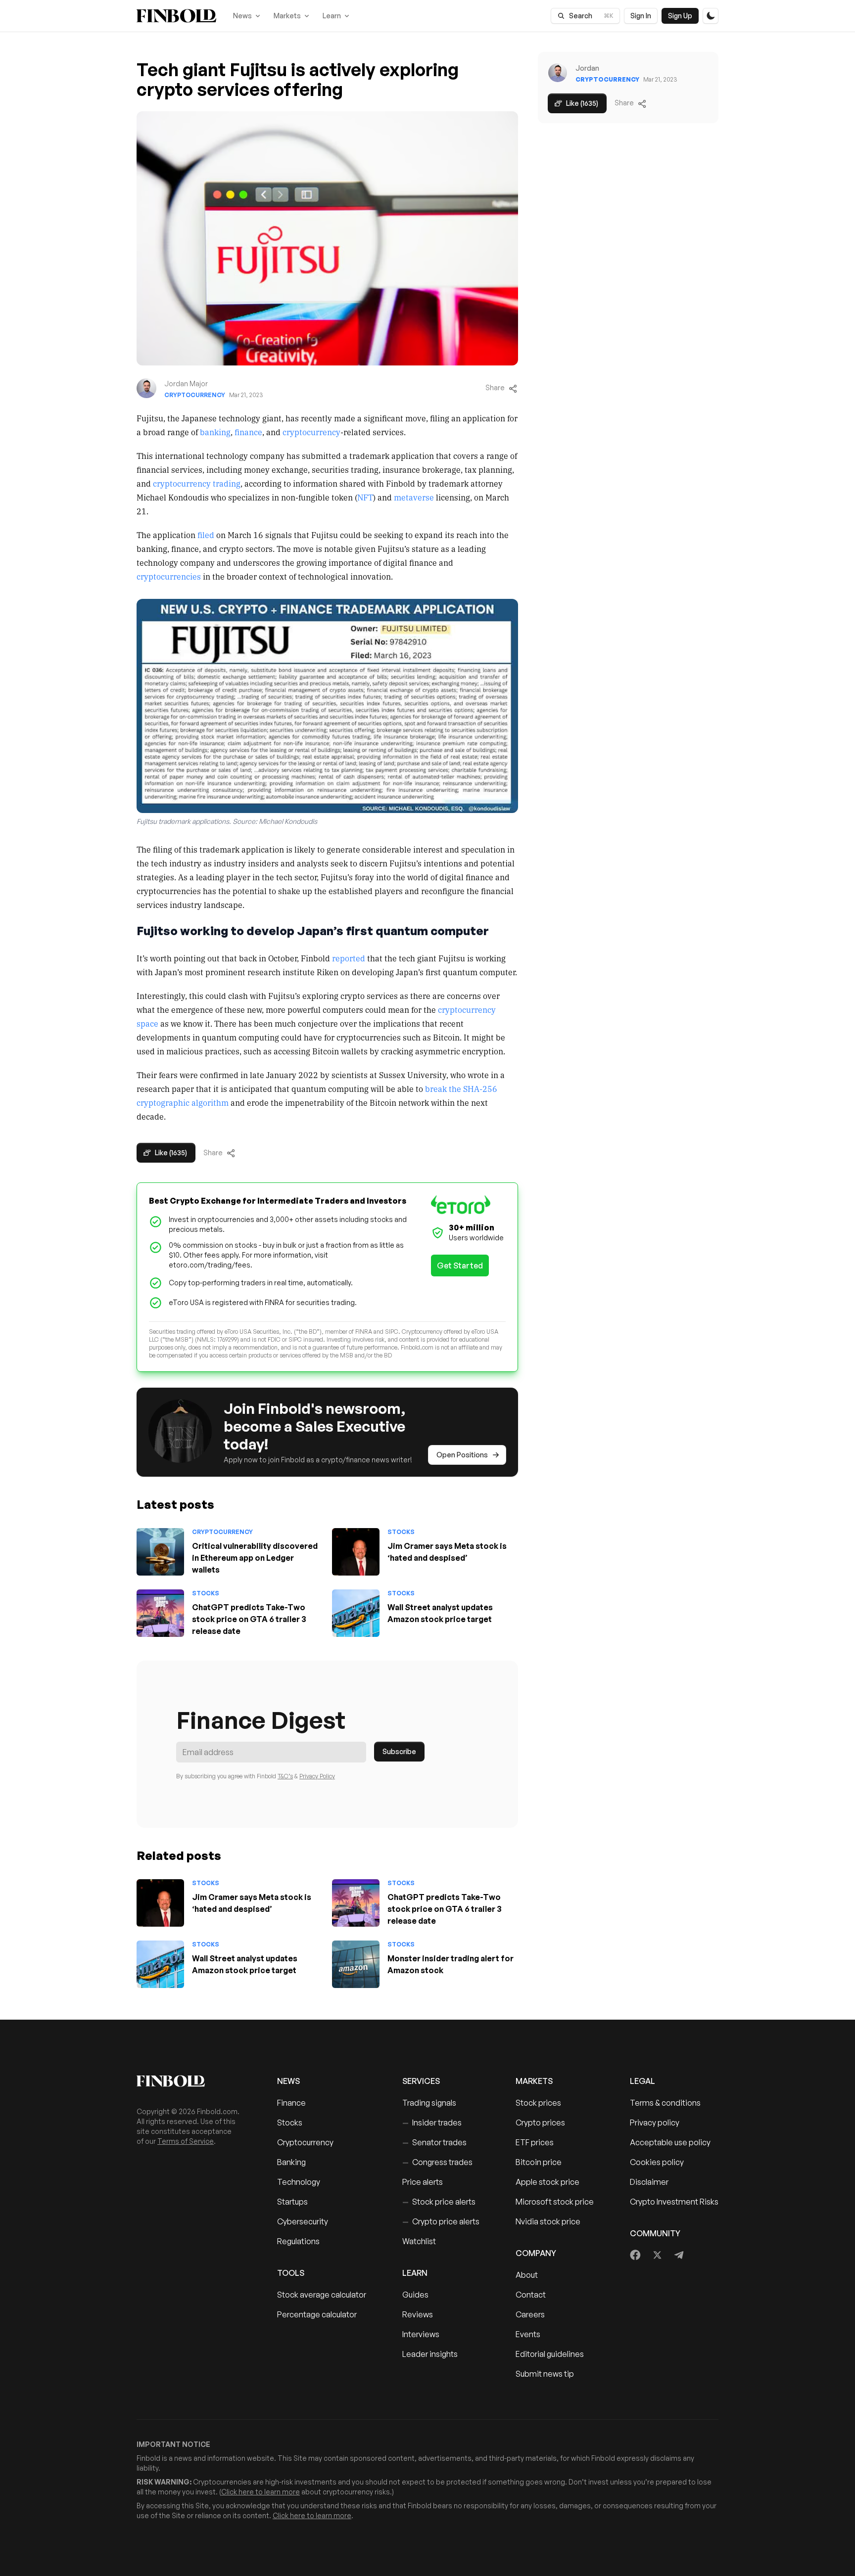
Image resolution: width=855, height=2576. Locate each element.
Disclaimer (649, 2182)
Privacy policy (655, 2123)
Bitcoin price (539, 2162)
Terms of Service (186, 2141)
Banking (291, 2162)
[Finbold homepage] (191, 2081)
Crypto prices (540, 2123)
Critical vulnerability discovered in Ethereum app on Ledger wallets (255, 1558)
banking (215, 432)
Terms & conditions (665, 2103)
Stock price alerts (439, 2202)
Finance (291, 2103)
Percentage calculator (317, 2314)
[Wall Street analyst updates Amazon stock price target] (356, 1613)
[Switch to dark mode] (711, 16)
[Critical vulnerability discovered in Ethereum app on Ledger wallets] (160, 1552)
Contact (531, 2295)
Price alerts (423, 2182)
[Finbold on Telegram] (679, 2255)
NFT (365, 497)
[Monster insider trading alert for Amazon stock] (356, 1964)
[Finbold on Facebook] (636, 2255)
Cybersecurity (303, 2221)
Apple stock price (547, 2182)
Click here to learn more (261, 2492)
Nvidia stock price (548, 2221)
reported (349, 958)
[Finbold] (176, 16)
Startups (292, 2202)
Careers (530, 2314)
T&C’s (285, 1776)
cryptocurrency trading (197, 483)
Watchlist (419, 2241)
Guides (415, 2295)
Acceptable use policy (670, 2142)
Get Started (460, 1265)
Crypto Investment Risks (674, 2202)
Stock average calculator (322, 2295)
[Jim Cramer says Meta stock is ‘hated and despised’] (356, 1552)
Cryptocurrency (195, 395)
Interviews (421, 2334)
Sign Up (680, 16)
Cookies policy (657, 2162)
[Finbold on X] (657, 2255)
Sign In (641, 16)
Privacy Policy (317, 1776)
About (527, 2275)
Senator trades (434, 2142)
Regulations (298, 2241)
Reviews (418, 2314)
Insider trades (432, 2123)
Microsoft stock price (555, 2202)
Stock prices (538, 2103)
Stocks (401, 1532)
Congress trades (437, 2162)
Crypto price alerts (441, 2221)
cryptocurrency (311, 432)
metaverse (414, 497)
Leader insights (430, 2354)
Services (421, 2081)
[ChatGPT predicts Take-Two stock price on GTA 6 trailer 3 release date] (160, 1613)
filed (206, 535)
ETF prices (535, 2142)
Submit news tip (545, 2374)
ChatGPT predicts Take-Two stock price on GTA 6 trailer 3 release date (249, 1619)
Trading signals (429, 2103)
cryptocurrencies (169, 576)
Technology (299, 2182)
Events (528, 2334)
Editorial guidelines (550, 2354)
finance (248, 432)
